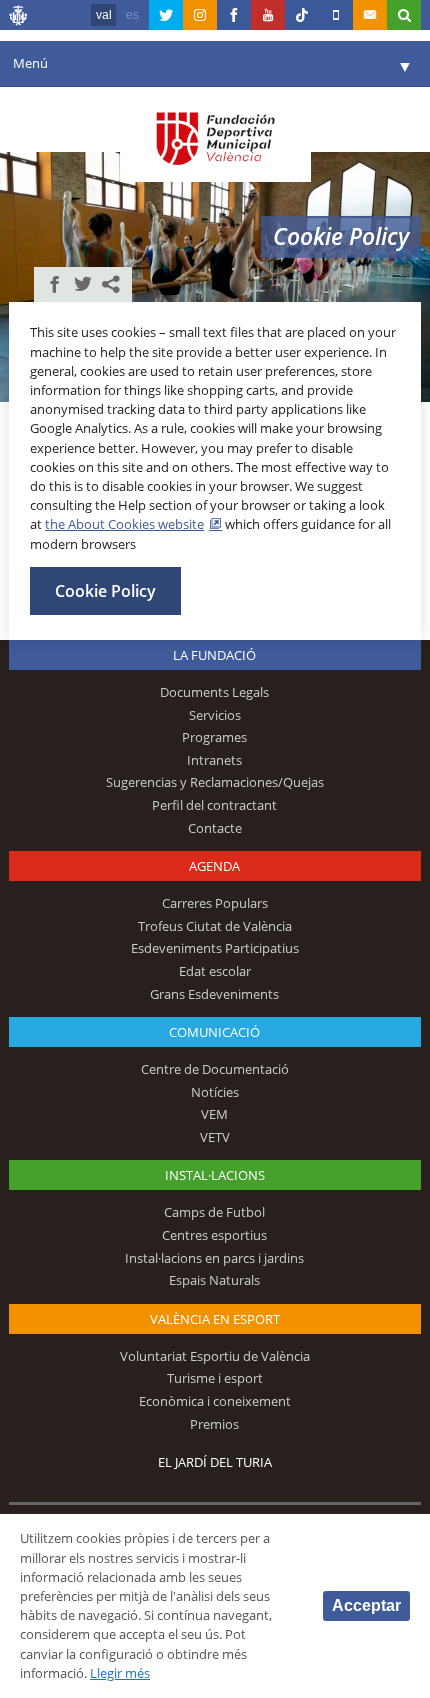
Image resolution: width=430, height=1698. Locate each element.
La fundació (214, 655)
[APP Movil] (336, 15)
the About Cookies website (124, 524)
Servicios (215, 715)
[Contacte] (370, 15)
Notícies (215, 1092)
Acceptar (366, 1605)
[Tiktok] (302, 15)
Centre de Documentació (215, 1069)
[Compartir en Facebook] (55, 284)
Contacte (215, 828)
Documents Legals (214, 692)
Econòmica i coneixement (215, 1401)
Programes (214, 737)
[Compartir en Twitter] (83, 284)
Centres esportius (214, 1235)
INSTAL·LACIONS (215, 1175)
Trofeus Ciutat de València (215, 926)
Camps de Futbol (214, 1212)
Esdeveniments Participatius (215, 948)
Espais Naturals (214, 1280)
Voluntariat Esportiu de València (215, 1356)
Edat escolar (215, 971)
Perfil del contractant (214, 805)
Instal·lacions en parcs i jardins (214, 1258)
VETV (215, 1137)
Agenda (214, 866)
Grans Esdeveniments (214, 994)
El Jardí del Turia (215, 1462)
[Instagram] (200, 15)
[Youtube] (268, 15)
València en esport (215, 1319)
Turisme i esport (215, 1378)
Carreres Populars (215, 903)
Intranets (214, 760)
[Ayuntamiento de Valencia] (19, 18)
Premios (214, 1424)
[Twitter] (166, 15)
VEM (214, 1114)
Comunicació (214, 1032)
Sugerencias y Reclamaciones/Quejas (215, 782)
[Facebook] (234, 15)
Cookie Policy (105, 590)
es (132, 15)
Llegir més (120, 1673)
